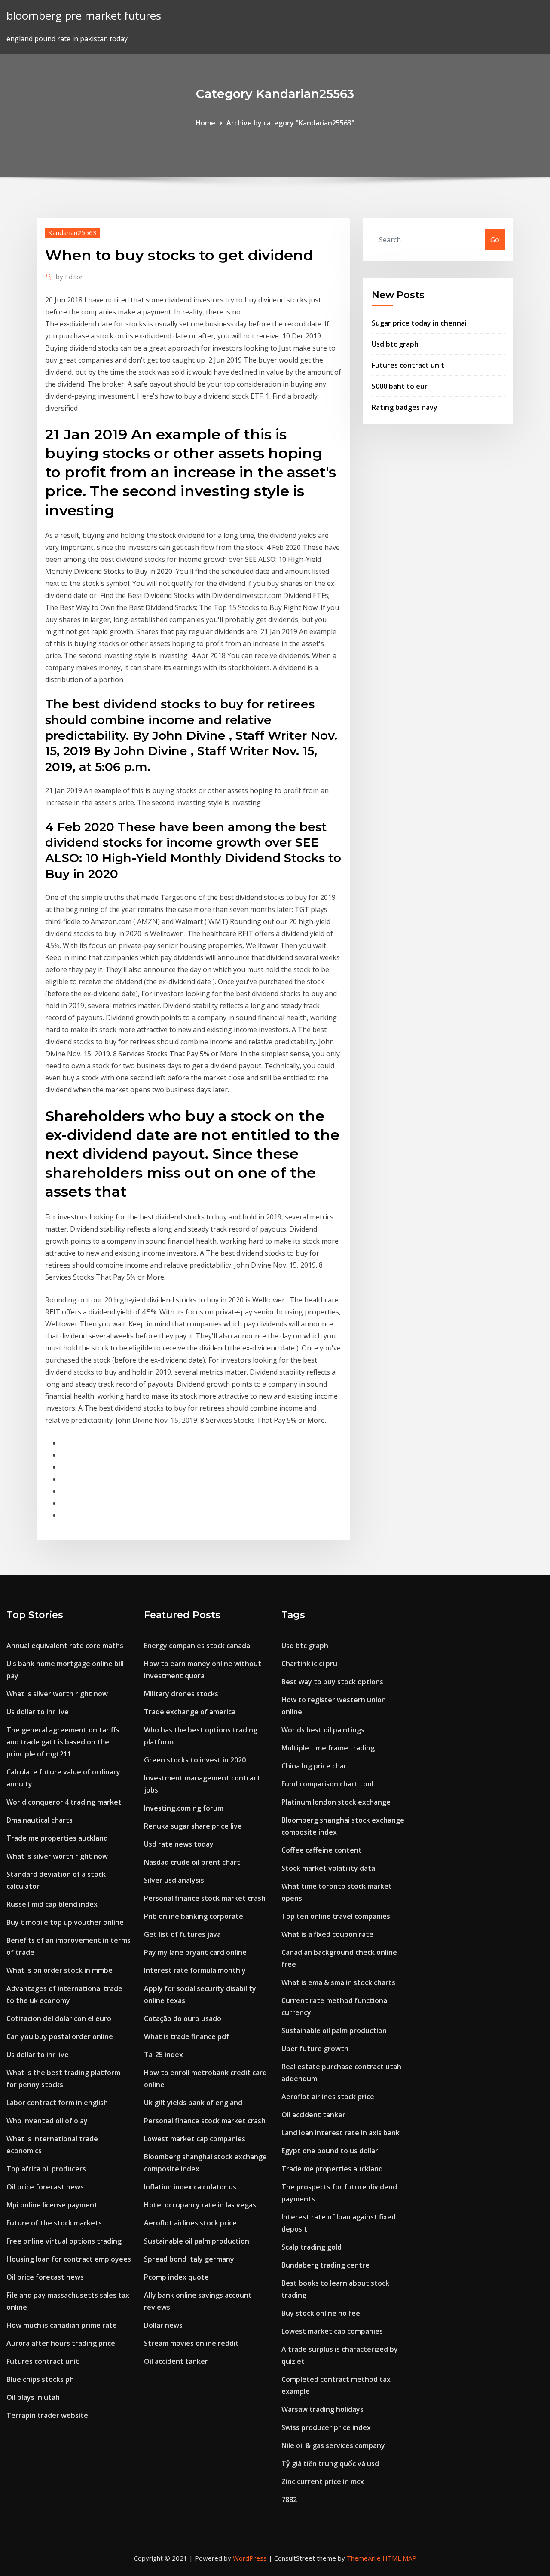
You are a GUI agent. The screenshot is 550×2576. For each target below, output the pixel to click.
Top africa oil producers (46, 2169)
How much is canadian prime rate (62, 2325)
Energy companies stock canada (197, 1646)
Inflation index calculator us (190, 2187)
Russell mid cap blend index (52, 1904)
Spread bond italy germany (189, 2259)
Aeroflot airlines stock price (190, 2223)
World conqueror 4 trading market (64, 1802)
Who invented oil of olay (47, 2121)
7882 (289, 2500)
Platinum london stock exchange (336, 1802)
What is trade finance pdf (186, 2036)
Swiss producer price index (326, 2427)
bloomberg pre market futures (84, 16)
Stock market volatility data (328, 1868)
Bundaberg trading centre (325, 2265)
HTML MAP (399, 2558)
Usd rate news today (179, 1844)
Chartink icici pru (309, 1664)
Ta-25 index (163, 2055)
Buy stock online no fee (321, 2313)
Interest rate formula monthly (195, 1970)
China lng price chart (316, 1766)
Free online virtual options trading (64, 2241)
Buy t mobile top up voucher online (65, 1922)
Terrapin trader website (47, 2415)
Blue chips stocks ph (40, 2379)
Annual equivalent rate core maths (65, 1646)
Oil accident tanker (176, 2361)
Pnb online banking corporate (194, 1916)
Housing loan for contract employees (69, 2259)
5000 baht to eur (400, 386)
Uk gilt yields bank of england (193, 2103)
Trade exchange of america (190, 1712)
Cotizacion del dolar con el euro (59, 2018)
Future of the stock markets (54, 2223)
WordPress (250, 2558)
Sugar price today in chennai (419, 323)
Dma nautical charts (40, 1820)
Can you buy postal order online (60, 2036)
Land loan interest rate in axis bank (341, 2133)
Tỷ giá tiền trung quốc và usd (330, 2463)
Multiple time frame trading (328, 1748)
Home (205, 123)
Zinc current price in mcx (323, 2481)
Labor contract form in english (57, 2103)
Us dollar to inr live (38, 1712)
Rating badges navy (405, 407)
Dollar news (163, 2325)
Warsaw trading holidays (322, 2409)
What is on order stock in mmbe (60, 1970)
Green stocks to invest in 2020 (195, 1760)
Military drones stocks (181, 1694)
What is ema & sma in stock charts (338, 1982)
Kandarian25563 (72, 232)
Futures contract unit (408, 365)
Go (495, 240)
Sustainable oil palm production (197, 2241)
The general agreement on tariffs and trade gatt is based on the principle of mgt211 (63, 1742)
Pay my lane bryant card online (195, 1952)
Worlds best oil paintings (323, 1730)
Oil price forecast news (45, 2187)
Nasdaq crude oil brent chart (192, 1862)
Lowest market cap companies (195, 2139)
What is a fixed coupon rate (327, 1934)
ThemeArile (364, 2558)
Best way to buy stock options (332, 1682)
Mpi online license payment (52, 2205)
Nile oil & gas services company (333, 2445)
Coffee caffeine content (322, 1850)
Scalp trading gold (312, 2247)
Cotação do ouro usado (183, 2018)
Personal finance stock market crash (205, 1898)
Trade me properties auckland (57, 1838)
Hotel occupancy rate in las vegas (200, 2205)
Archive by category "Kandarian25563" (290, 123)
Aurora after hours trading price (61, 2343)
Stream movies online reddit (191, 2343)
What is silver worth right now (57, 1694)
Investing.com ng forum (184, 1808)
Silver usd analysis (174, 1880)
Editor (69, 277)
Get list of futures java (182, 1934)
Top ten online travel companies (336, 1916)
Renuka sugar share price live (193, 1826)
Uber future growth (315, 2049)
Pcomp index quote (176, 2277)
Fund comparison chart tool (327, 1784)
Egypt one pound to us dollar (330, 2151)
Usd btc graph (395, 344)
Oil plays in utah (33, 2397)
